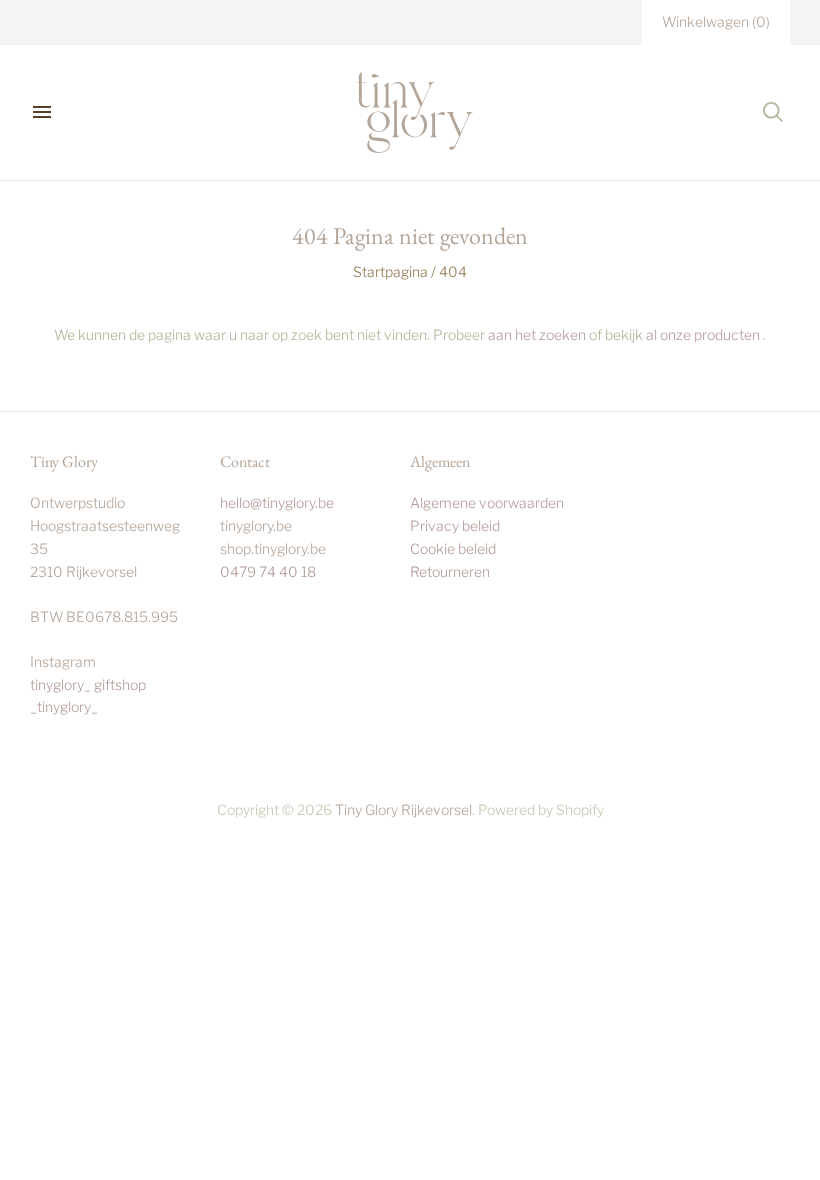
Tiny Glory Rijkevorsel (403, 809)
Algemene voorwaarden (487, 502)
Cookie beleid (453, 548)
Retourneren (450, 571)
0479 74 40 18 (268, 571)
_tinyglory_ (64, 706)
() (716, 21)
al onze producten (703, 334)
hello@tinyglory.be (277, 502)
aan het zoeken (537, 334)
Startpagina (390, 271)
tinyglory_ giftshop (88, 684)
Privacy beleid (455, 525)
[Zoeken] (773, 112)
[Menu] (42, 112)
